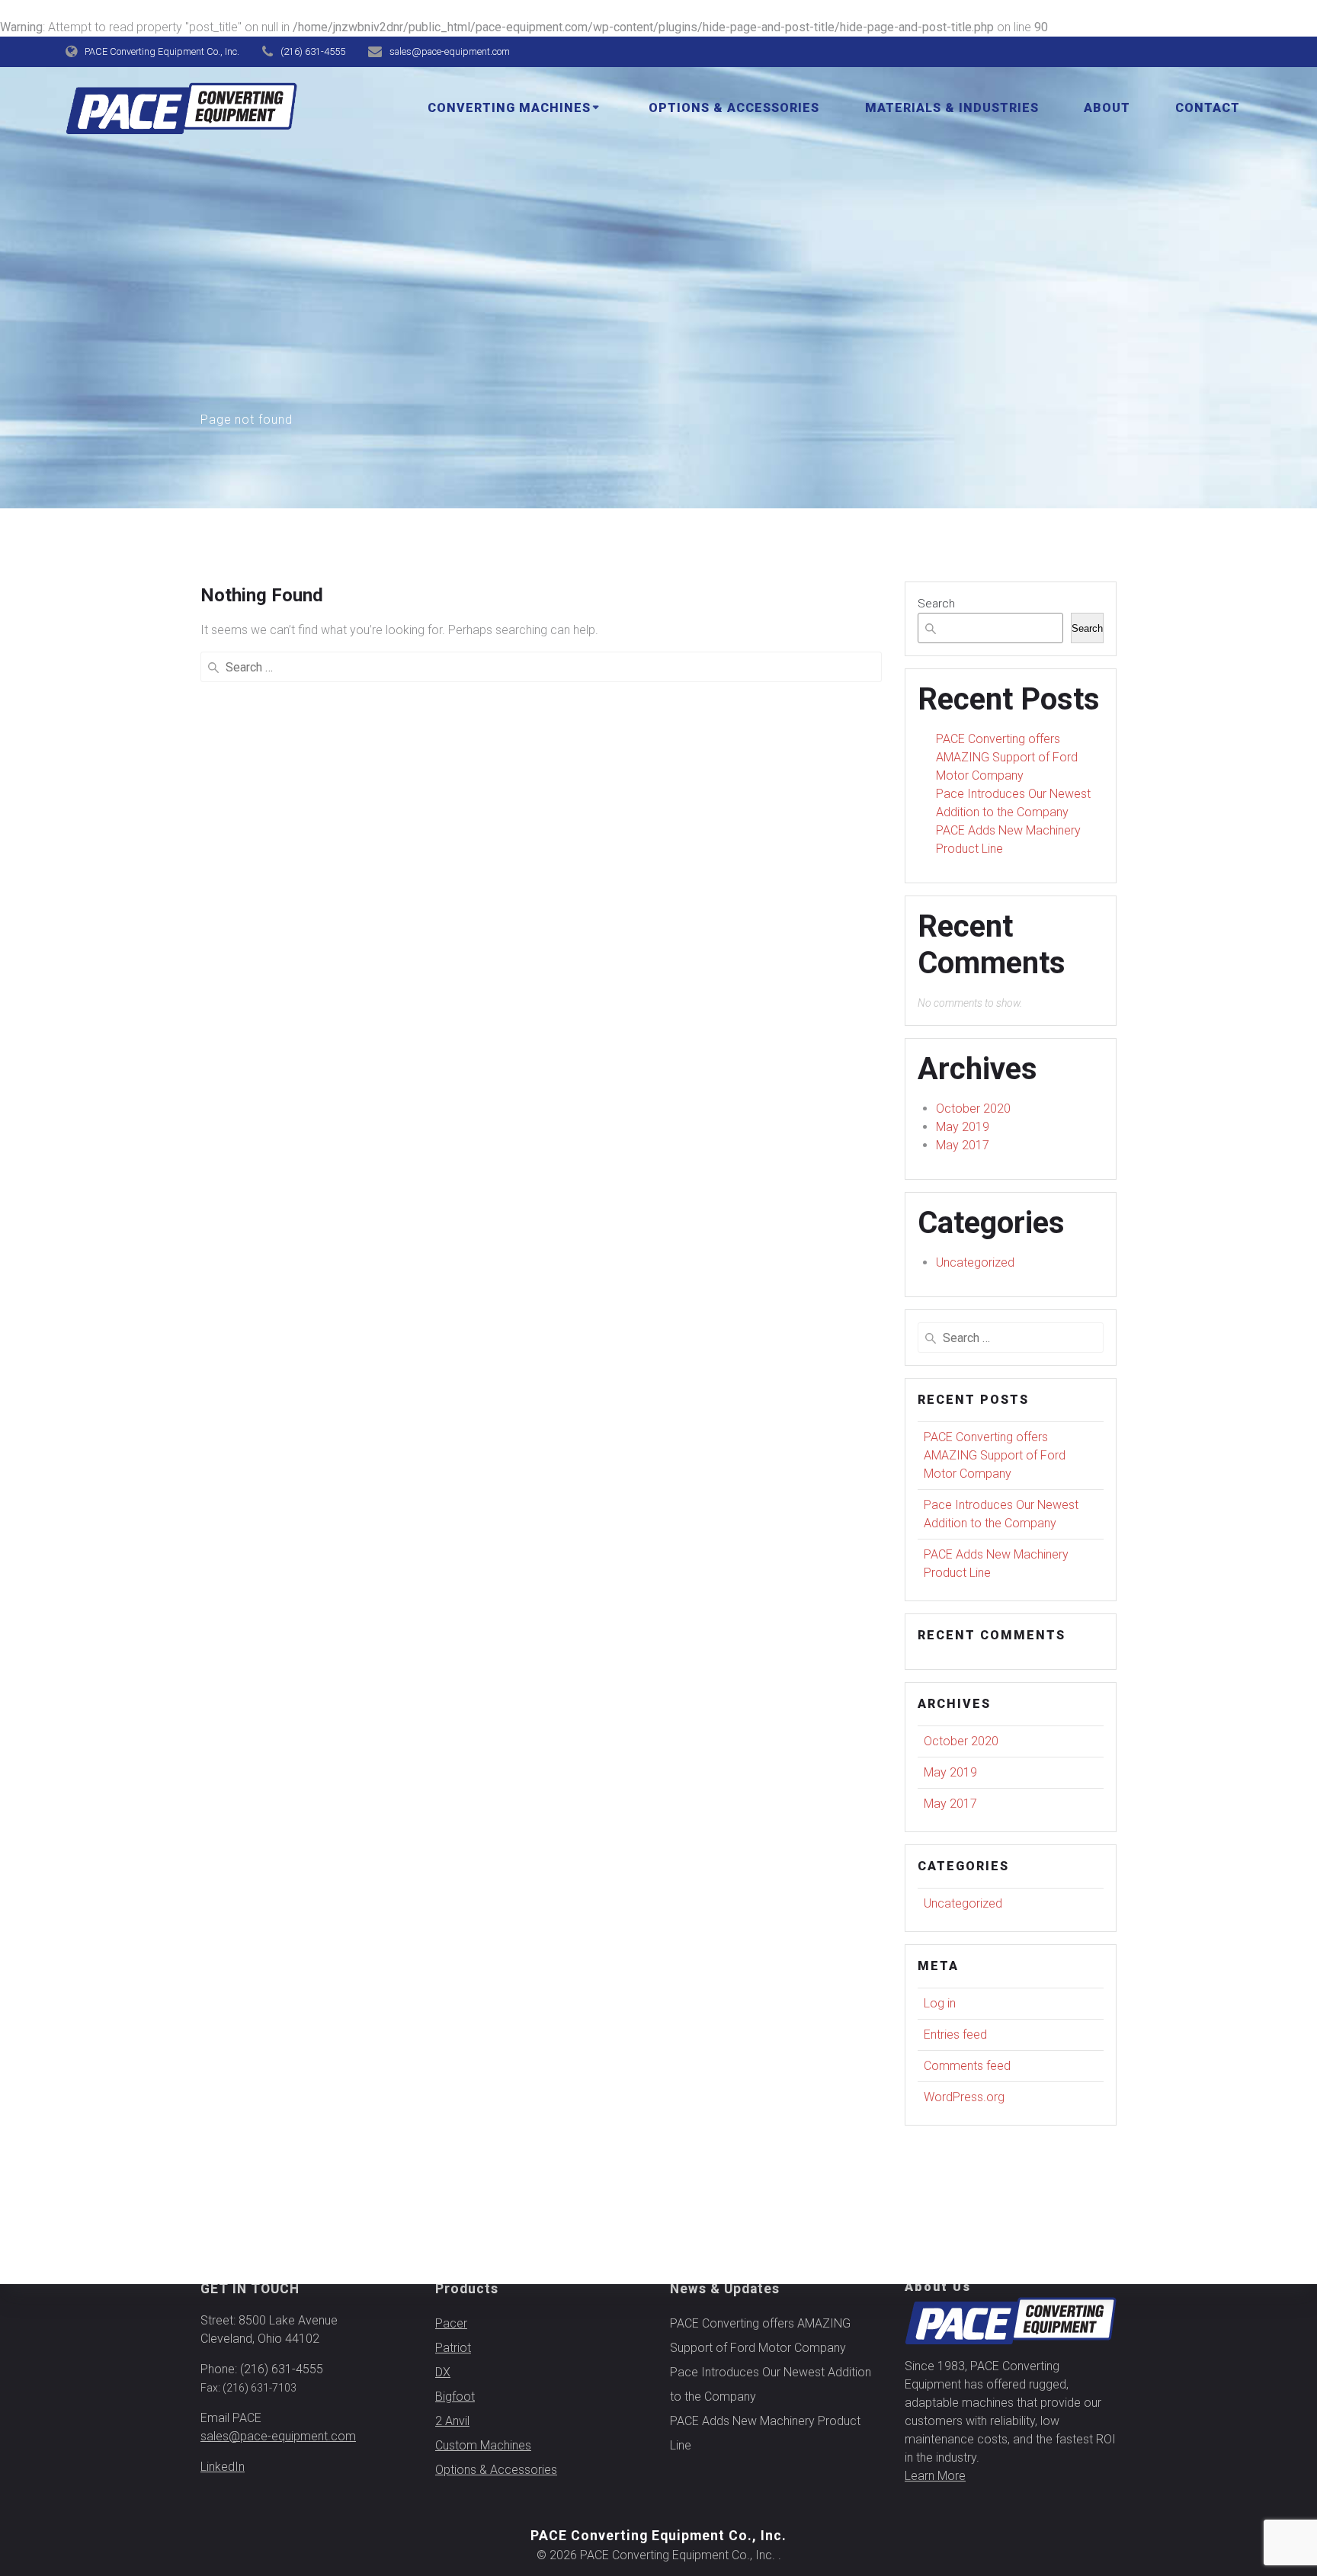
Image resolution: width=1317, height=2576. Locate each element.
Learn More (935, 2476)
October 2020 (973, 1109)
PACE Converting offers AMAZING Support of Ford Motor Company (1007, 757)
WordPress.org (964, 2097)
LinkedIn (223, 2467)
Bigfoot (455, 2397)
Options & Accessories (734, 108)
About (1107, 108)
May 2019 (963, 1127)
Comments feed (967, 2066)
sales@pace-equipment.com (278, 2436)
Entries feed (955, 2035)
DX (443, 2372)
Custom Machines (483, 2445)
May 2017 (963, 1145)
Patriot (453, 2348)
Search (936, 604)
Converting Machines (509, 108)
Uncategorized (975, 1262)
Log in (940, 2003)
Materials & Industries (952, 108)
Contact (1208, 108)
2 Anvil (452, 2421)
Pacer (451, 2323)
